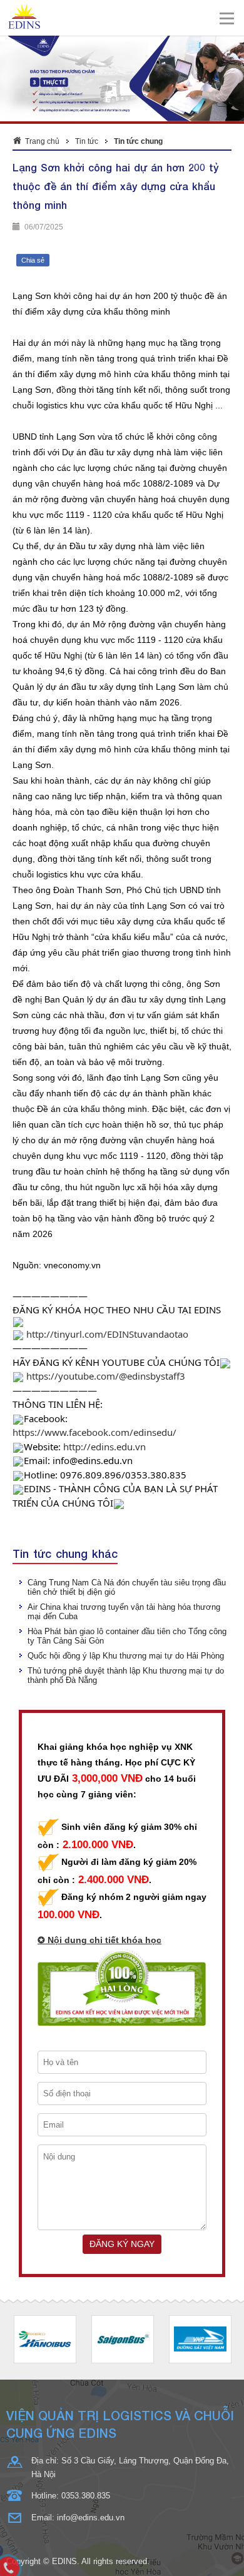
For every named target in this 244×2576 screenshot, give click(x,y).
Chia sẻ (33, 260)
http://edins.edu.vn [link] (104, 1447)
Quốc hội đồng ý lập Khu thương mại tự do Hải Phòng (126, 1656)
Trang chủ (42, 141)
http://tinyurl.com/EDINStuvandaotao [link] (107, 1334)
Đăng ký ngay (122, 2244)
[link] (94, 1432)
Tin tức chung (138, 141)
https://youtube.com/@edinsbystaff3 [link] (106, 1376)
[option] (45, 2339)
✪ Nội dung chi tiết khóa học (99, 1940)
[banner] (123, 17)
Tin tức (87, 141)
